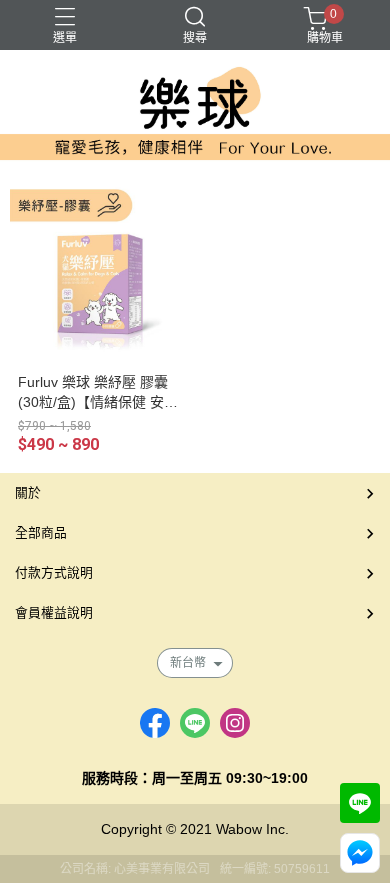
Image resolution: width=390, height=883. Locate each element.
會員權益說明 (54, 612)
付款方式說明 (54, 572)
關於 (28, 492)
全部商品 (41, 532)
